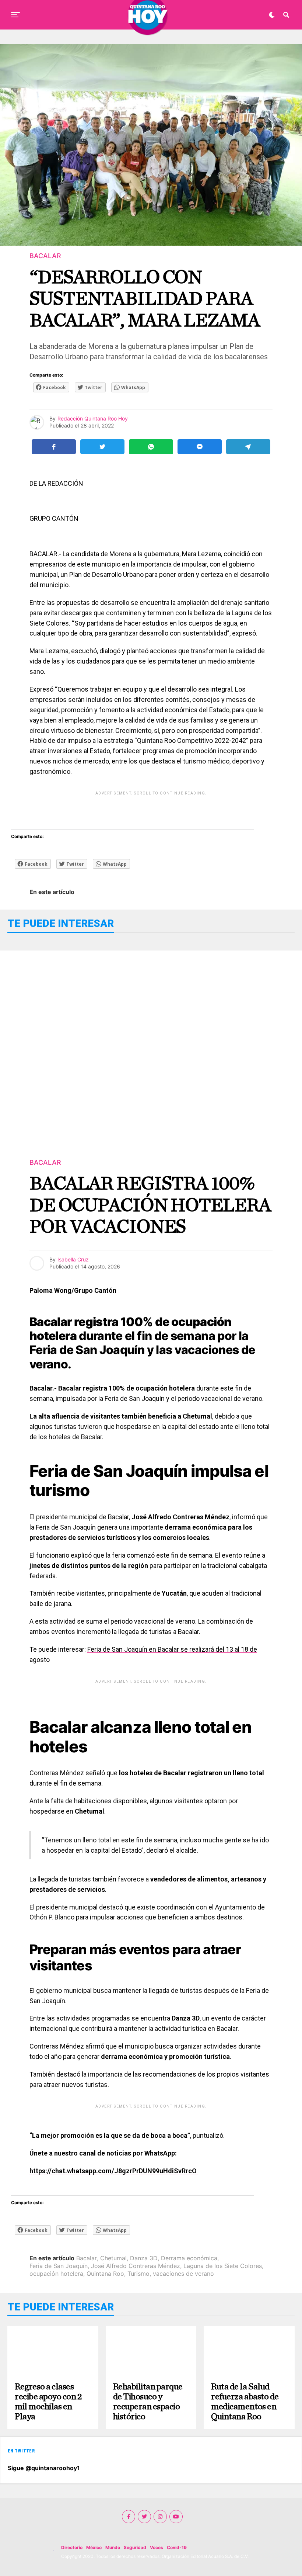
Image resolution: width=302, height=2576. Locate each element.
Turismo (138, 2274)
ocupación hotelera (56, 2274)
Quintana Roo (105, 2274)
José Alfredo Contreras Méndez (136, 2266)
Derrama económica (189, 2258)
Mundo (113, 2547)
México (94, 2547)
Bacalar (87, 2258)
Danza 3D (144, 2258)
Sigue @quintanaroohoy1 (44, 2468)
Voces (157, 2547)
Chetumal (113, 2258)
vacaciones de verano (183, 2274)
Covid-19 (177, 2547)
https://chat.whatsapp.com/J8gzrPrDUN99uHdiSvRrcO (114, 2171)
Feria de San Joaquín (59, 2266)
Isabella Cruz (73, 1259)
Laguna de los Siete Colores (223, 2266)
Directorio (72, 2547)
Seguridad (135, 2547)
